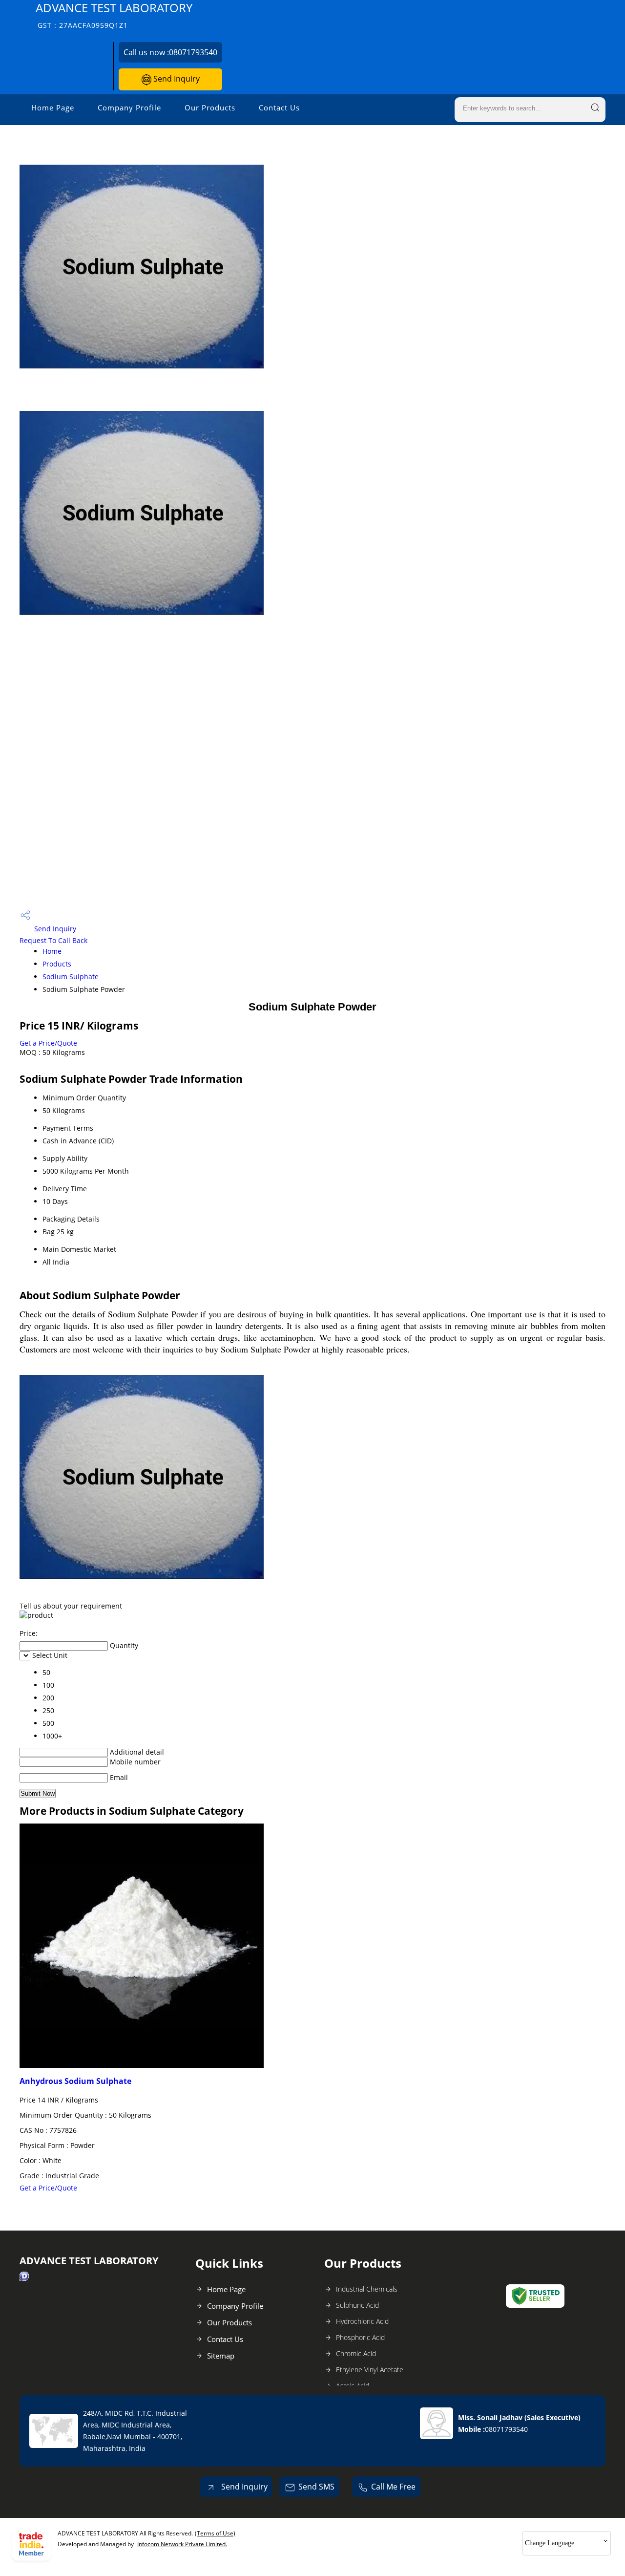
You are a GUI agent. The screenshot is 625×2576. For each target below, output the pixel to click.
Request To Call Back (53, 940)
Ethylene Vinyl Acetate (370, 2370)
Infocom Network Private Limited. (182, 2544)
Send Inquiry (176, 79)
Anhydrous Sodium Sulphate (75, 2081)
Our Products (210, 107)
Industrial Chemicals (367, 2289)
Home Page (53, 107)
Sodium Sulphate (71, 977)
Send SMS (316, 2487)
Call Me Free (393, 2487)
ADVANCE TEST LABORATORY (114, 15)
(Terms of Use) (215, 2533)
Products (57, 964)
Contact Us (279, 107)
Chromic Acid (356, 2353)
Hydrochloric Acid (362, 2321)
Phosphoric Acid (360, 2337)
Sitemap (221, 2356)
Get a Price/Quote (48, 1043)
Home (52, 951)
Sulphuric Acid (357, 2305)
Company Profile (129, 107)
